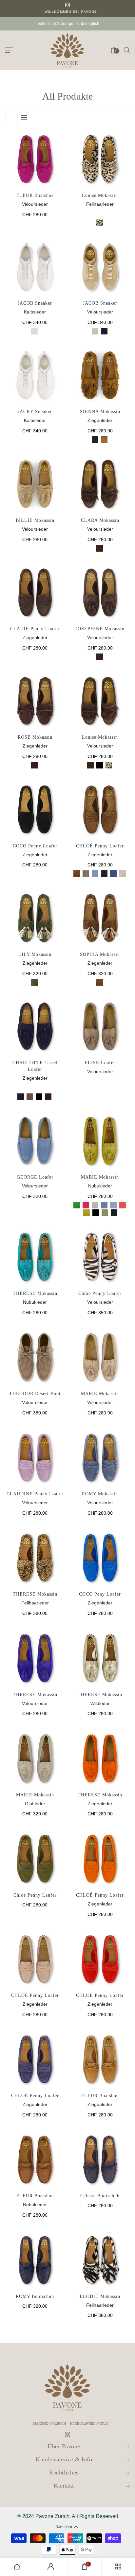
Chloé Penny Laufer (35, 1895)
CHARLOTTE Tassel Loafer (35, 1066)
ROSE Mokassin (35, 737)
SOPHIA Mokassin (100, 954)
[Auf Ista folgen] (67, 5)
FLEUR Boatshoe (35, 195)
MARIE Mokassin (100, 1177)
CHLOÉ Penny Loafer (100, 846)
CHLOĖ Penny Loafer (100, 1995)
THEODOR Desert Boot (35, 1394)
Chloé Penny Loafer (100, 1293)
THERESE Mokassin (35, 1293)
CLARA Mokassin (100, 520)
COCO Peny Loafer (100, 1594)
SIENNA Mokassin (100, 412)
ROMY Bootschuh (35, 2296)
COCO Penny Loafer (35, 846)
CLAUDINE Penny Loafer (35, 1494)
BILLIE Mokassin (35, 520)
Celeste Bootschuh (100, 2196)
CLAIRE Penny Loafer (35, 629)
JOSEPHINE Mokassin (100, 629)
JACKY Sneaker (35, 412)
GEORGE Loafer (35, 1177)
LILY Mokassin (35, 954)
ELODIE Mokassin (100, 2296)
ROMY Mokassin (100, 1494)
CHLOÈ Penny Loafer (35, 2096)
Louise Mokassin (100, 195)
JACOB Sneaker (35, 303)
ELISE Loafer (100, 1063)
